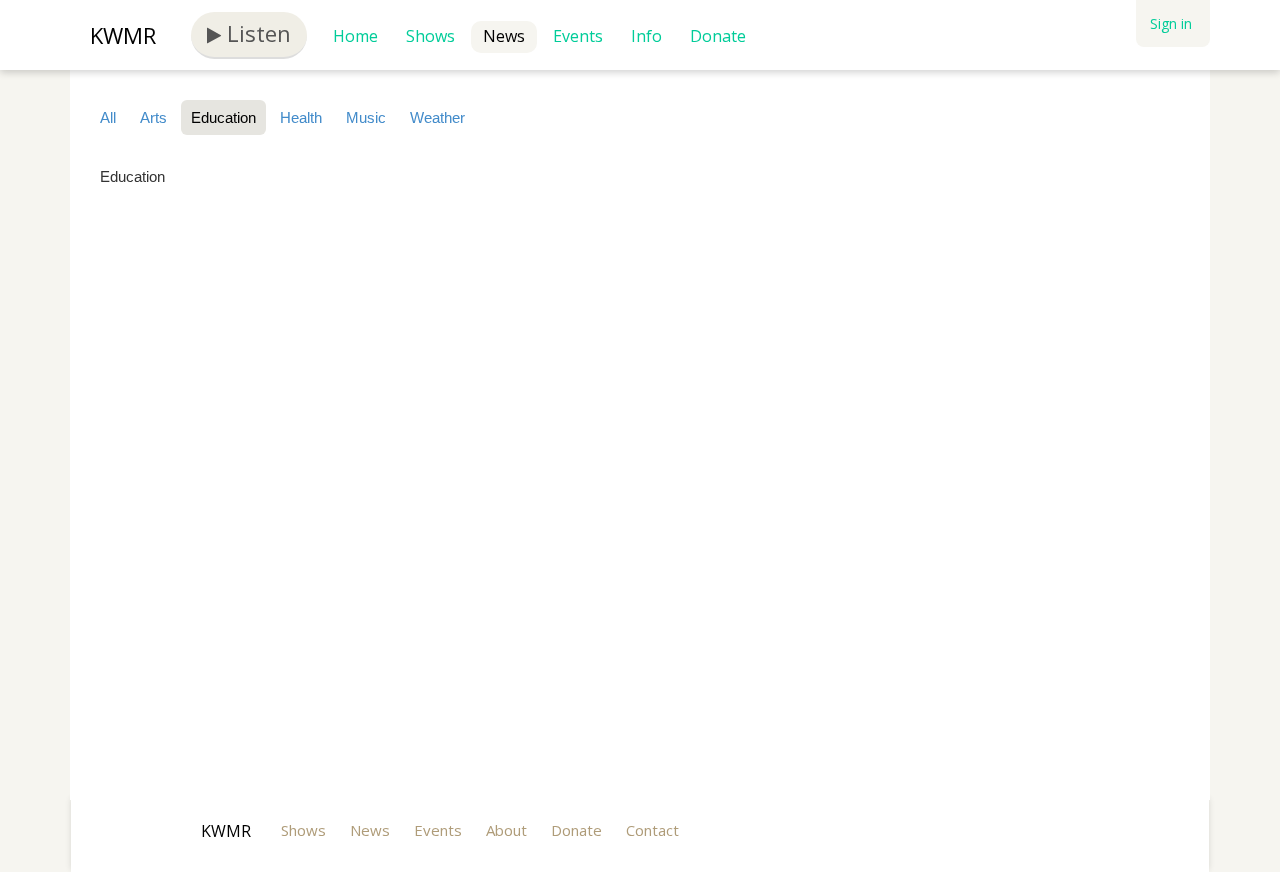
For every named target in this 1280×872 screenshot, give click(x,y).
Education (223, 117)
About (506, 830)
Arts (153, 117)
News (504, 36)
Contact (652, 830)
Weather (437, 117)
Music (366, 117)
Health (301, 117)
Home (355, 36)
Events (578, 36)
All (108, 117)
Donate (718, 36)
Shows (430, 36)
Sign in (1171, 23)
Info (646, 36)
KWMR (123, 35)
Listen (256, 33)
